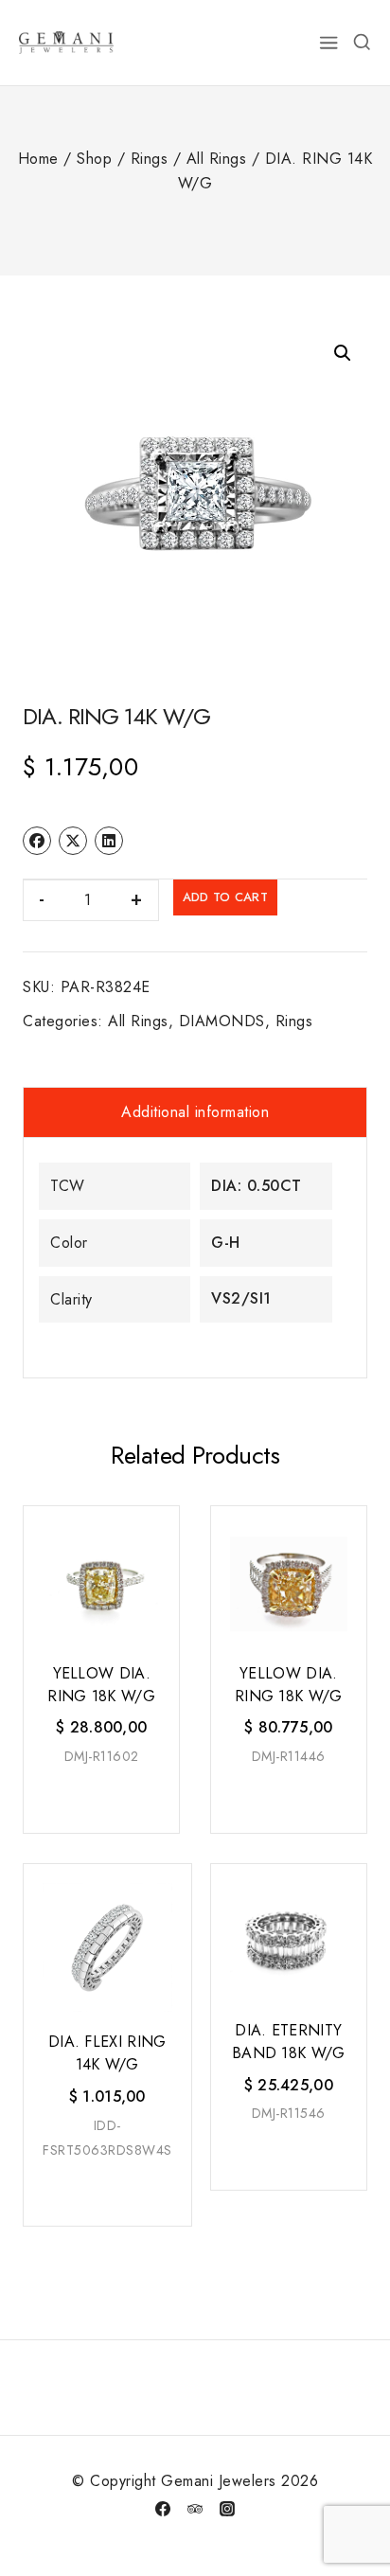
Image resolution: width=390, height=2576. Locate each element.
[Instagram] (227, 2509)
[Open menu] (329, 43)
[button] (343, 353)
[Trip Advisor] (195, 2509)
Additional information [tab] (195, 1112)
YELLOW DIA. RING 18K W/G (101, 1685)
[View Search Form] (362, 43)
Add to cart (225, 897)
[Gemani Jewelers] (66, 42)
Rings (294, 1021)
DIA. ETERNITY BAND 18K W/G (289, 2042)
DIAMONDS (222, 1021)
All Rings (138, 1021)
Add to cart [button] (100, 1795)
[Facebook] (163, 2509)
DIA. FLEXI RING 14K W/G (107, 2053)
